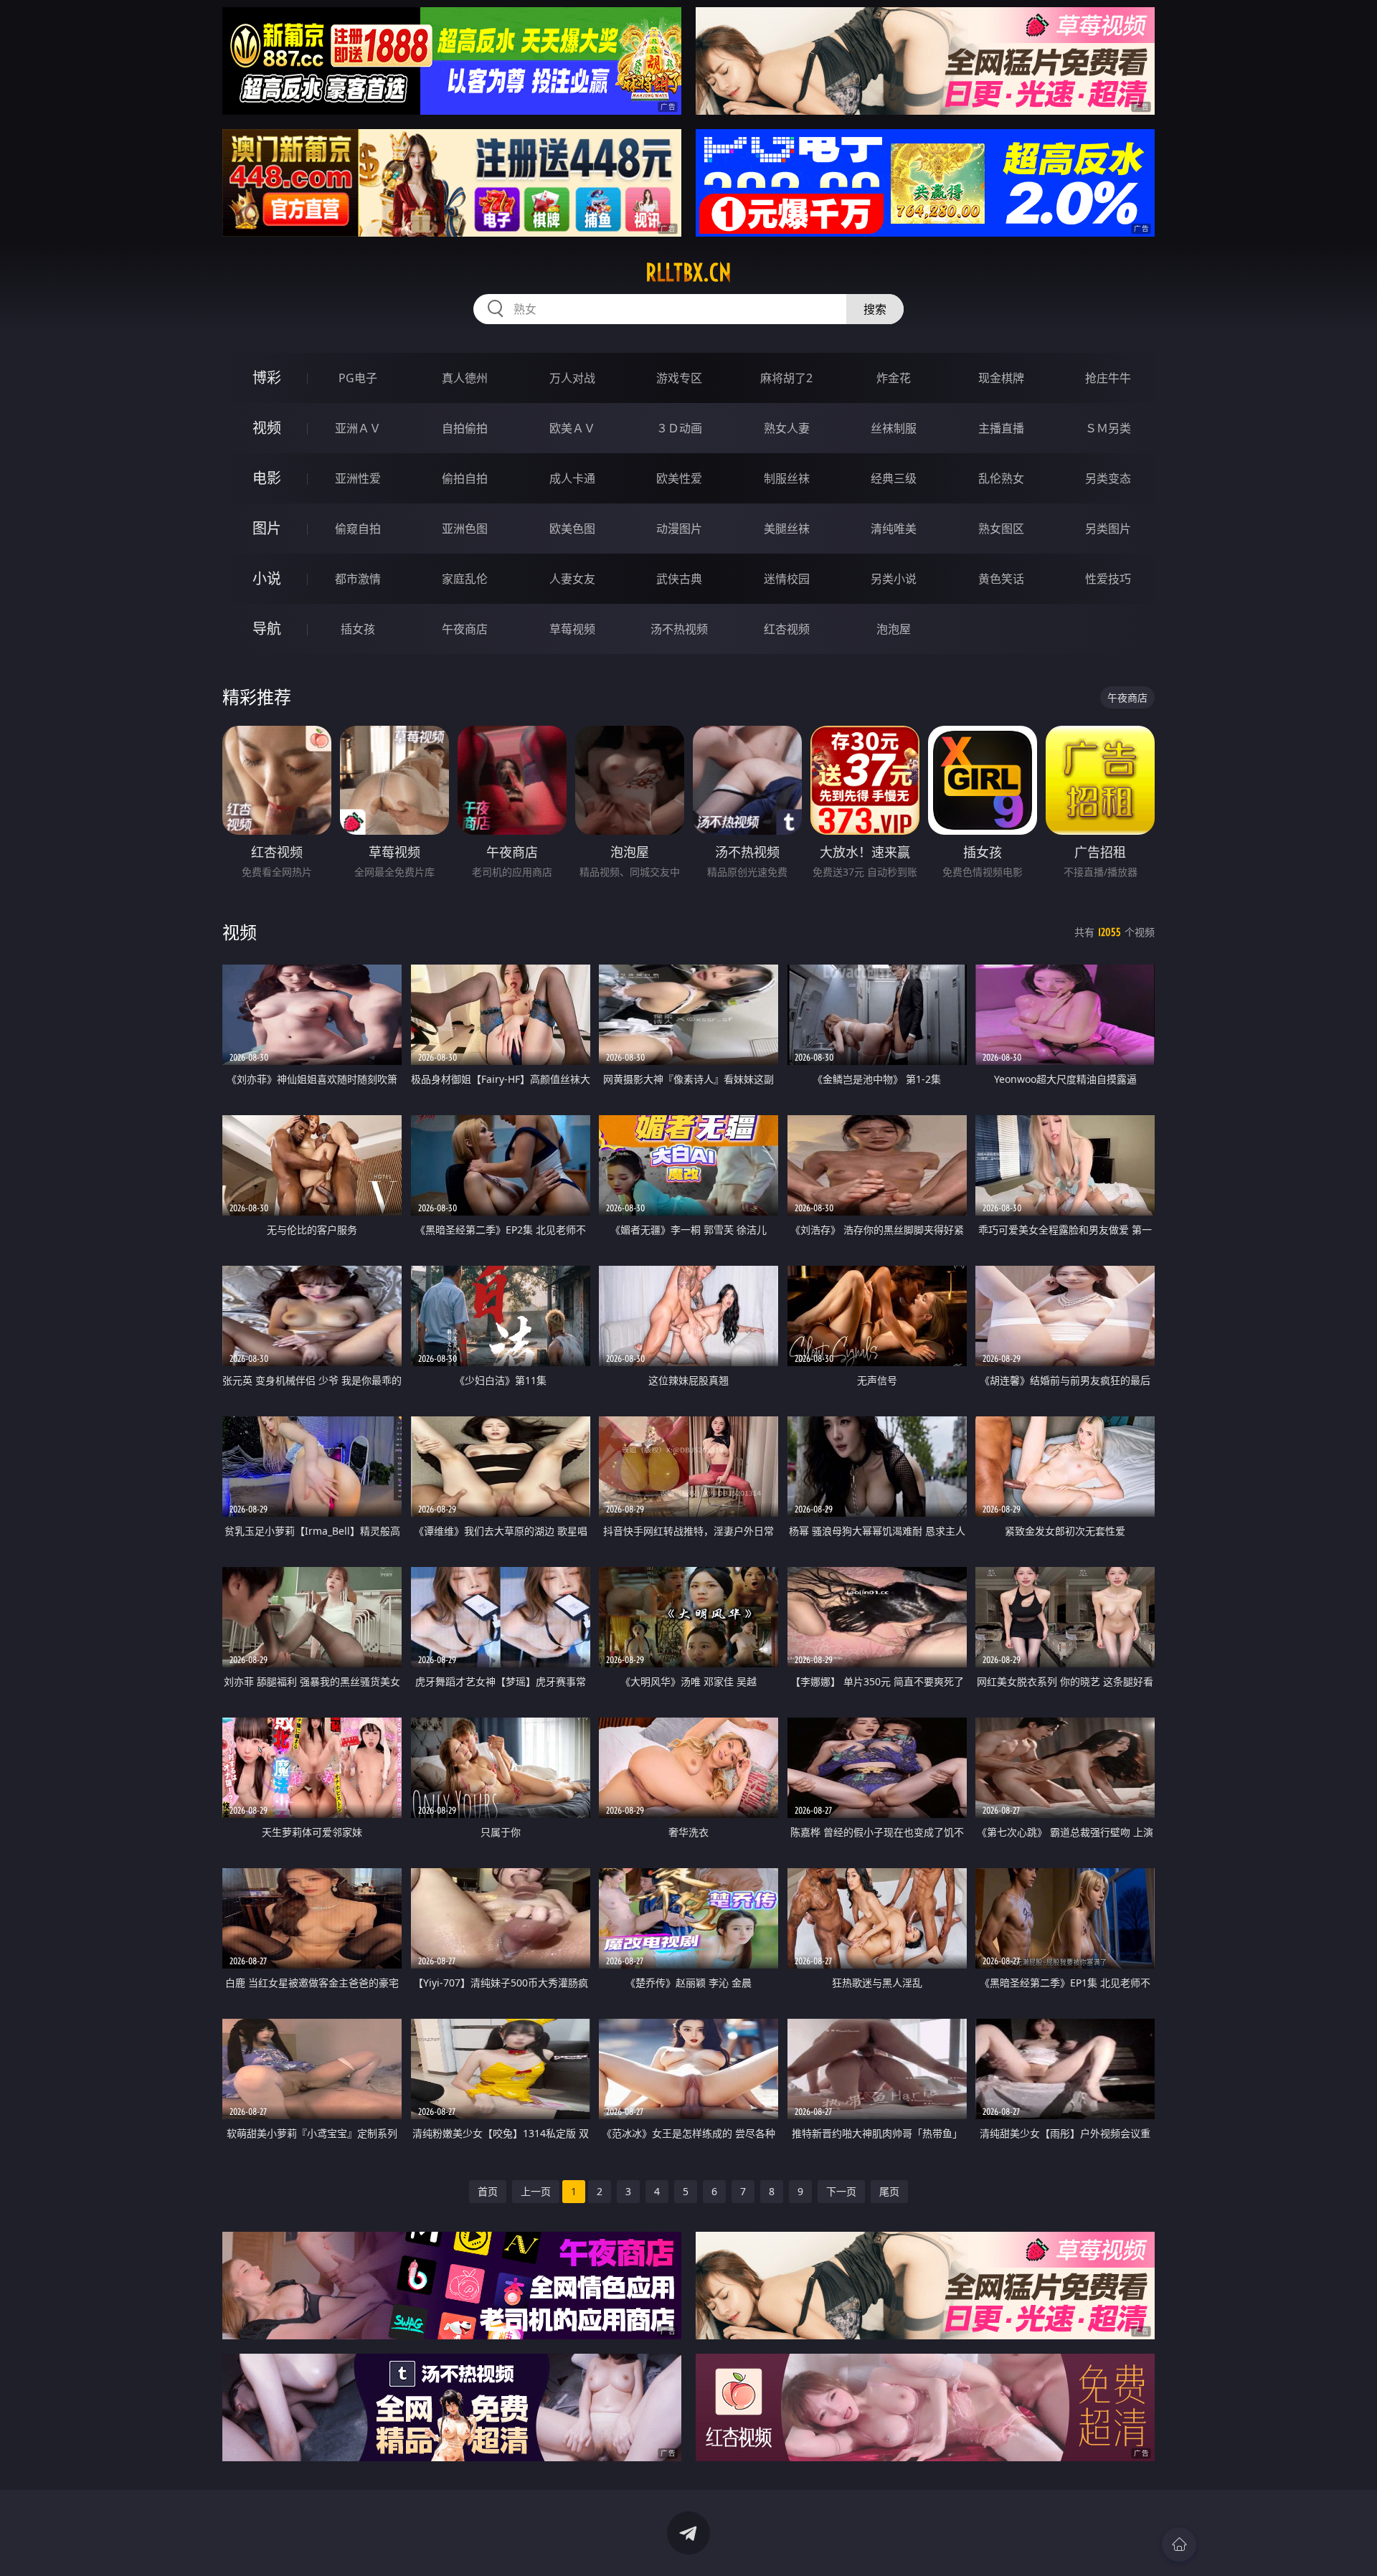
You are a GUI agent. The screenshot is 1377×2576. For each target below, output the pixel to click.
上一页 (536, 2191)
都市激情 (358, 579)
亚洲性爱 (358, 478)
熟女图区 (1001, 529)
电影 (267, 478)
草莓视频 (572, 629)
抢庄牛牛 (1108, 378)
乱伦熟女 (1001, 478)
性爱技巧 (1108, 579)
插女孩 (358, 629)
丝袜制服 (894, 428)
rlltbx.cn (688, 273)
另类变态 (1108, 478)
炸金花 (894, 378)
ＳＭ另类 (1108, 428)
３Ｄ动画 (679, 428)
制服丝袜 (787, 478)
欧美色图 (572, 529)
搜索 (875, 309)
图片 (267, 528)
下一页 (841, 2191)
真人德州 (465, 378)
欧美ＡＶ (572, 428)
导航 (267, 629)
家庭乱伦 (465, 579)
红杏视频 (787, 629)
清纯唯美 (894, 529)
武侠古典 (679, 579)
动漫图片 (679, 529)
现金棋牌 (1001, 378)
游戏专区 (679, 378)
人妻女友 (572, 579)
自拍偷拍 (465, 428)
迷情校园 (787, 579)
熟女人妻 (787, 428)
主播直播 (1001, 428)
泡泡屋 (894, 629)
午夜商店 (465, 629)
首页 (488, 2191)
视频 (267, 428)
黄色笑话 (1001, 579)
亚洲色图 (465, 529)
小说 (267, 578)
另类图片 (1108, 529)
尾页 (889, 2191)
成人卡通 (572, 478)
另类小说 (894, 579)
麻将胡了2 (786, 378)
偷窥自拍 (358, 529)
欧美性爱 (679, 478)
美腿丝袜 (787, 529)
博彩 (267, 378)
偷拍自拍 (465, 478)
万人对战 (572, 378)
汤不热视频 (679, 629)
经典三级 (894, 478)
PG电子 (358, 378)
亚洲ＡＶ (358, 428)
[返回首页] (1179, 2544)
